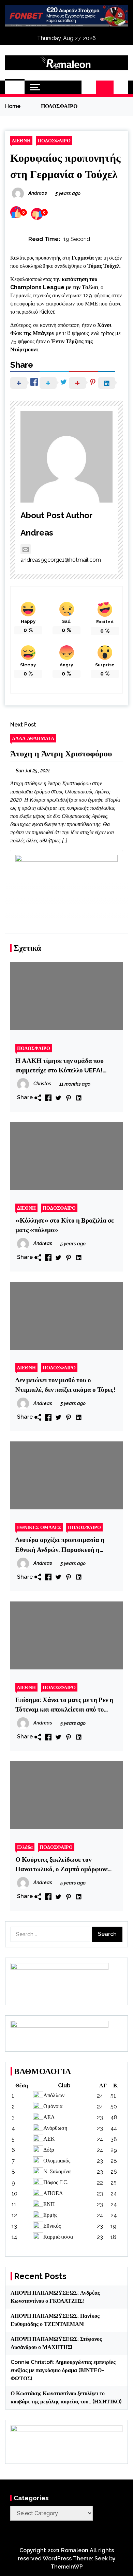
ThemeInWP (67, 2567)
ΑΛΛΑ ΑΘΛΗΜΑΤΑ (33, 738)
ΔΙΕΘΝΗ (21, 141)
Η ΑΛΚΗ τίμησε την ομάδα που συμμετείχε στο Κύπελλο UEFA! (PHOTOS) (60, 1066)
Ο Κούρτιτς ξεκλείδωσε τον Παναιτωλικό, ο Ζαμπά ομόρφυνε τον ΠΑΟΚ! (62, 1865)
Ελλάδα (25, 1847)
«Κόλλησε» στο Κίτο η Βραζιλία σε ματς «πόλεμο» (65, 1225)
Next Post (23, 725)
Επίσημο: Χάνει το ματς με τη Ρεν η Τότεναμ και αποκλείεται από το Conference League (64, 1705)
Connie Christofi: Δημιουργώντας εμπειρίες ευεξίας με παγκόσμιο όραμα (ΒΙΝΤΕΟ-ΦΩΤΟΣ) (63, 2370)
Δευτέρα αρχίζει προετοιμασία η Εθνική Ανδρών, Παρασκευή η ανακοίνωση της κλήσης (60, 1545)
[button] (89, 87)
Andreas (37, 533)
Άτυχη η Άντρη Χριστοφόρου (61, 753)
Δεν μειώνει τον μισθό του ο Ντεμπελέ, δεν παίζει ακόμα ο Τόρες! (65, 1385)
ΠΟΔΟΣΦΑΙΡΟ (54, 141)
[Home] (15, 87)
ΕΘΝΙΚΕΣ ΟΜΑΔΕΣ (39, 1527)
